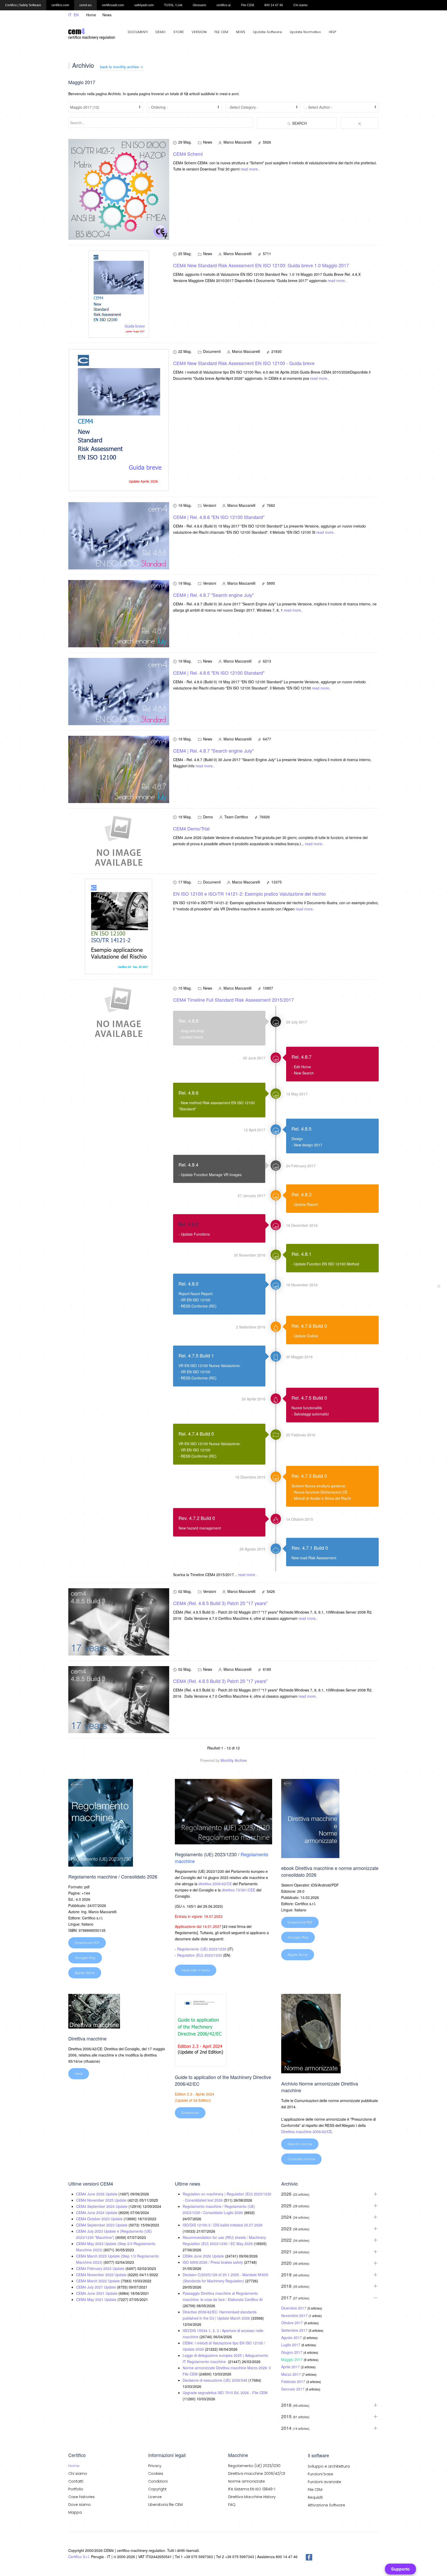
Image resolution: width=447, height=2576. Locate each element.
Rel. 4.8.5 (301, 1129)
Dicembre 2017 (294, 2308)
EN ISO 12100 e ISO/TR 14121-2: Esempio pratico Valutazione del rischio (249, 894)
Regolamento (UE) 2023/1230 (202, 1949)
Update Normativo (305, 32)
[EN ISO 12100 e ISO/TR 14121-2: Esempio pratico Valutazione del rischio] (119, 926)
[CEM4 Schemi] (119, 189)
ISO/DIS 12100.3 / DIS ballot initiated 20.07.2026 (223, 2225)
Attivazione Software (326, 2505)
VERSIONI (199, 32)
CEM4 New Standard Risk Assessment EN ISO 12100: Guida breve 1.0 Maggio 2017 (261, 265)
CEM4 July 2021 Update (96, 2287)
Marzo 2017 (292, 2374)
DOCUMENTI (138, 32)
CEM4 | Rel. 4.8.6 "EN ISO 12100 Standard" (219, 517)
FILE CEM (221, 32)
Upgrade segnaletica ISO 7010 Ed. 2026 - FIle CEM (225, 2393)
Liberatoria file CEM (165, 2505)
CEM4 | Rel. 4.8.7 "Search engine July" (213, 595)
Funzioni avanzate (325, 2482)
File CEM (315, 2490)
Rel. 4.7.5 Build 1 (196, 1355)
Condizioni (158, 2481)
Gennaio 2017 (293, 2389)
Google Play (85, 1958)
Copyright (157, 2489)
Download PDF (87, 1943)
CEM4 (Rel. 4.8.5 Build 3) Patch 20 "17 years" (220, 1603)
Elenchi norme (300, 2144)
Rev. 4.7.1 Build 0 (310, 1548)
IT (70, 15)
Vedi (79, 2074)
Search (299, 123)
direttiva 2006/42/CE (215, 1884)
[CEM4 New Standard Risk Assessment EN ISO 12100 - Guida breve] (119, 419)
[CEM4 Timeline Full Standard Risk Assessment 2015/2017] (119, 1012)
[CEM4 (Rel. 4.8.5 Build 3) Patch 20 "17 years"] (119, 1621)
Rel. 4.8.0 (188, 1283)
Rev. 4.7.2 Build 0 (197, 1518)
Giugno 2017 (292, 2352)
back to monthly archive (120, 67)
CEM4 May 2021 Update (97, 2299)
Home (91, 15)
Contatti (76, 2481)
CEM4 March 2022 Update (98, 2281)
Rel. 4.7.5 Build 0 (309, 1398)
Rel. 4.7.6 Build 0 (309, 1326)
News (107, 15)
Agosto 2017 (292, 2337)
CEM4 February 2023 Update (101, 2268)
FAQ (232, 2505)
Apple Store (85, 1973)
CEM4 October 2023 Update (100, 2219)
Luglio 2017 (291, 2345)
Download (190, 2113)
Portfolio (76, 2489)
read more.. (250, 169)
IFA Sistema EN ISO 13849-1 (252, 2489)
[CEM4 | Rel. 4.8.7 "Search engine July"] (119, 613)
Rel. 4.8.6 (188, 1093)
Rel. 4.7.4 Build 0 (196, 1434)
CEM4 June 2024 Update (97, 2213)
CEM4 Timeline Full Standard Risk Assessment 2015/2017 (233, 1000)
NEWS (241, 32)
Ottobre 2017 (293, 2323)
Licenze (155, 2497)
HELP (332, 32)
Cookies (156, 2474)
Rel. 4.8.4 (188, 1164)
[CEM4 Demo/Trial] (119, 840)
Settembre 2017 (295, 2330)
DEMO (161, 32)
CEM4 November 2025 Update (102, 2200)
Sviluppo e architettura (329, 2466)
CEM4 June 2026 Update (97, 2194)
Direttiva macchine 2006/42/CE (307, 2132)
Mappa (75, 2512)
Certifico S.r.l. (79, 2557)
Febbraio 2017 (294, 2381)
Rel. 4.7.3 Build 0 (309, 1476)
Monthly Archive (234, 1760)
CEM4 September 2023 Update (102, 2225)
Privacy (155, 2466)
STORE (179, 32)
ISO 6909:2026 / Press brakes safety (213, 2262)
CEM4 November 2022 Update (102, 2275)
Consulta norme (301, 2159)
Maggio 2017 (292, 2359)
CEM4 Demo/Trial (191, 828)
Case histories (81, 2497)
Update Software (267, 32)
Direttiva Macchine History (252, 2497)
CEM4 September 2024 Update (102, 2206)
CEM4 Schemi (188, 154)
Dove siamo (80, 2505)
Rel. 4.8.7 (301, 1057)
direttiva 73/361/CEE (239, 1890)
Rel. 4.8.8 (188, 1021)
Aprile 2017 (291, 2367)
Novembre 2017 (295, 2315)
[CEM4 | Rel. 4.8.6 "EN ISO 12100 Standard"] (119, 535)
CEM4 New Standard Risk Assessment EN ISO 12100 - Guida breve (244, 363)
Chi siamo (78, 2474)
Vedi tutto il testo (196, 1970)
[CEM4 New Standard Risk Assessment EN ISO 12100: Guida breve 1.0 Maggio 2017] (119, 294)
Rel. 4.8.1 (301, 1254)
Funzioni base (321, 2474)
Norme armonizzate (247, 2481)
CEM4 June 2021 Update (97, 2293)
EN (76, 15)
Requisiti (315, 2497)
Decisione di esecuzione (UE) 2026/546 (215, 2380)
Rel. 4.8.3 (301, 1194)
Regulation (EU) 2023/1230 (200, 1955)
